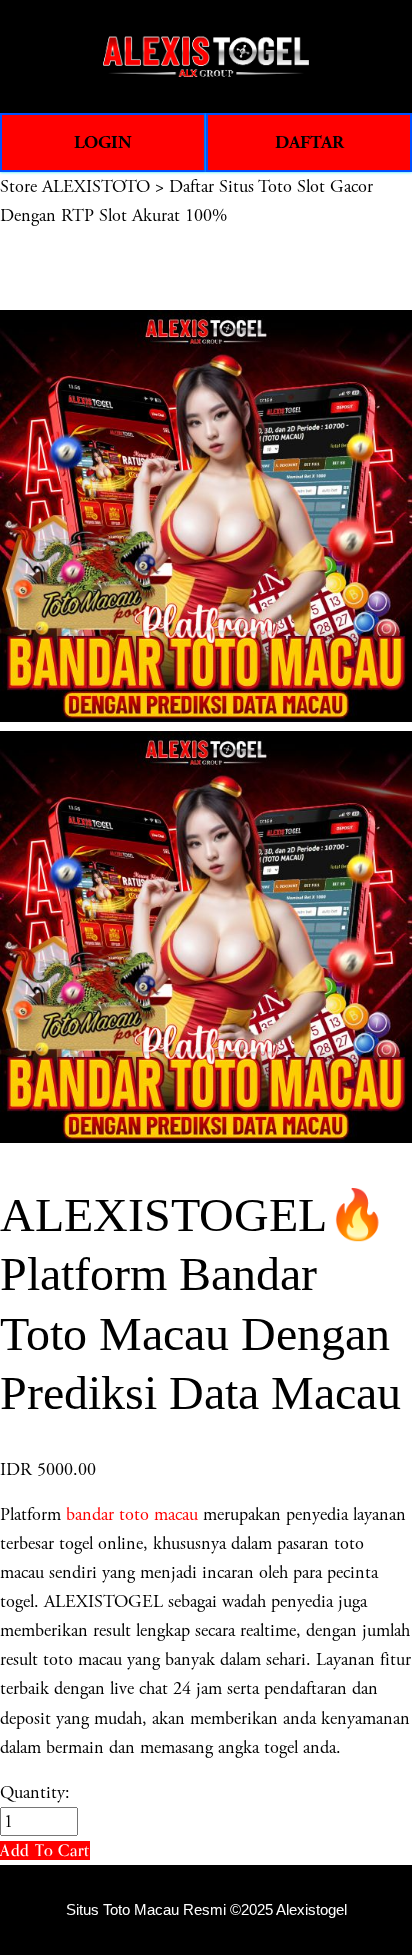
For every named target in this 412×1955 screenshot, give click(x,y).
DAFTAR (309, 142)
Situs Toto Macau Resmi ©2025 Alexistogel (206, 1910)
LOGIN (103, 142)
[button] (45, 1850)
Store (18, 186)
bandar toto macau (132, 1514)
